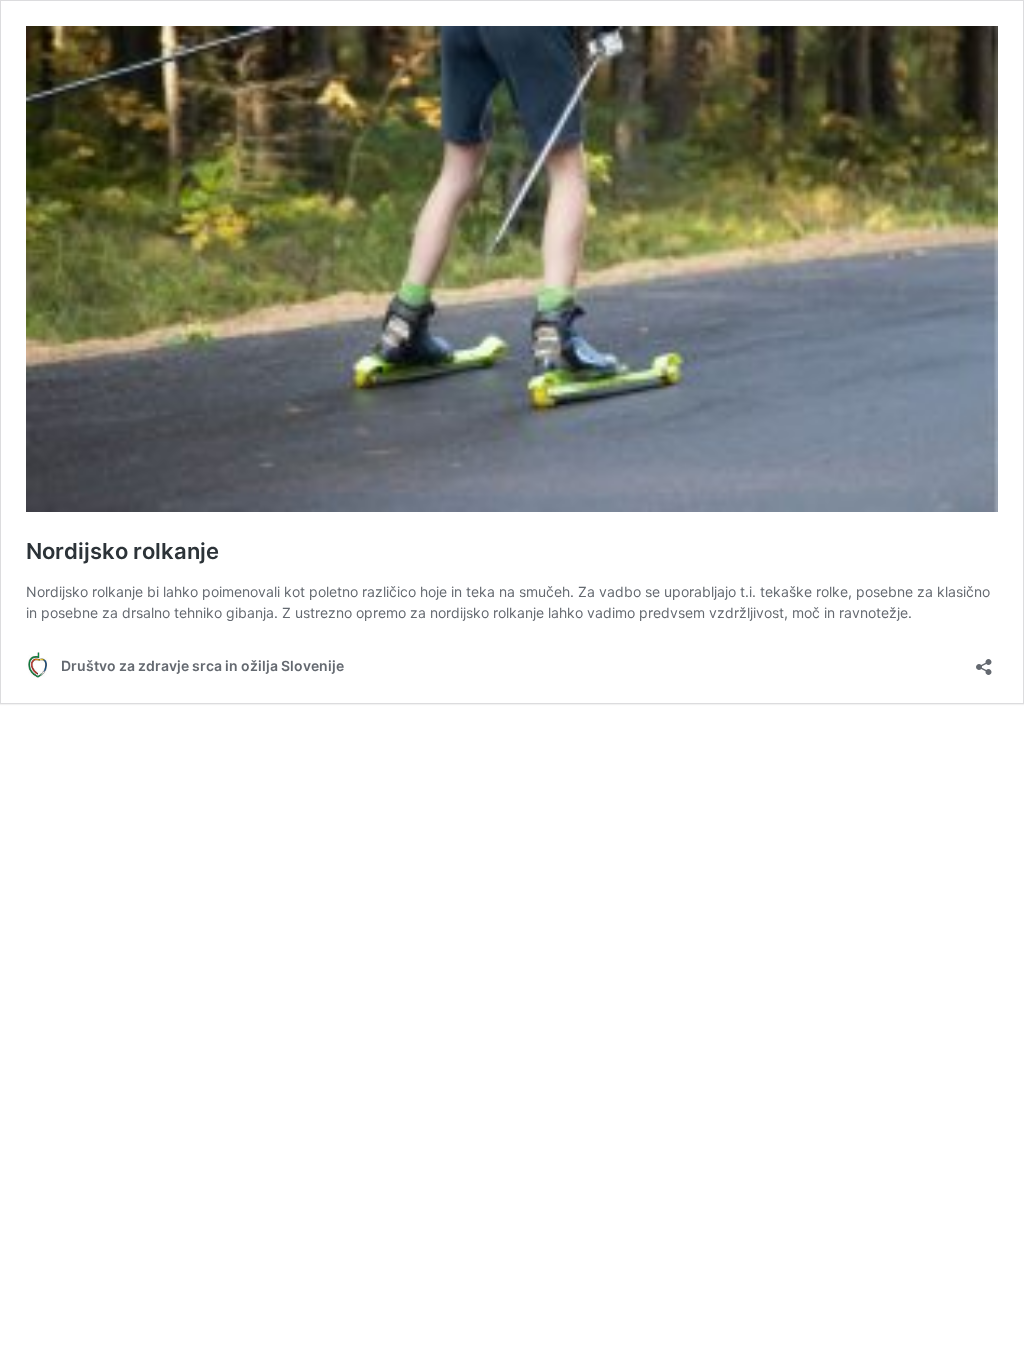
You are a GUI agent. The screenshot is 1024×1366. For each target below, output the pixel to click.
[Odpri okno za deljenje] (984, 660)
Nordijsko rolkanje (122, 551)
